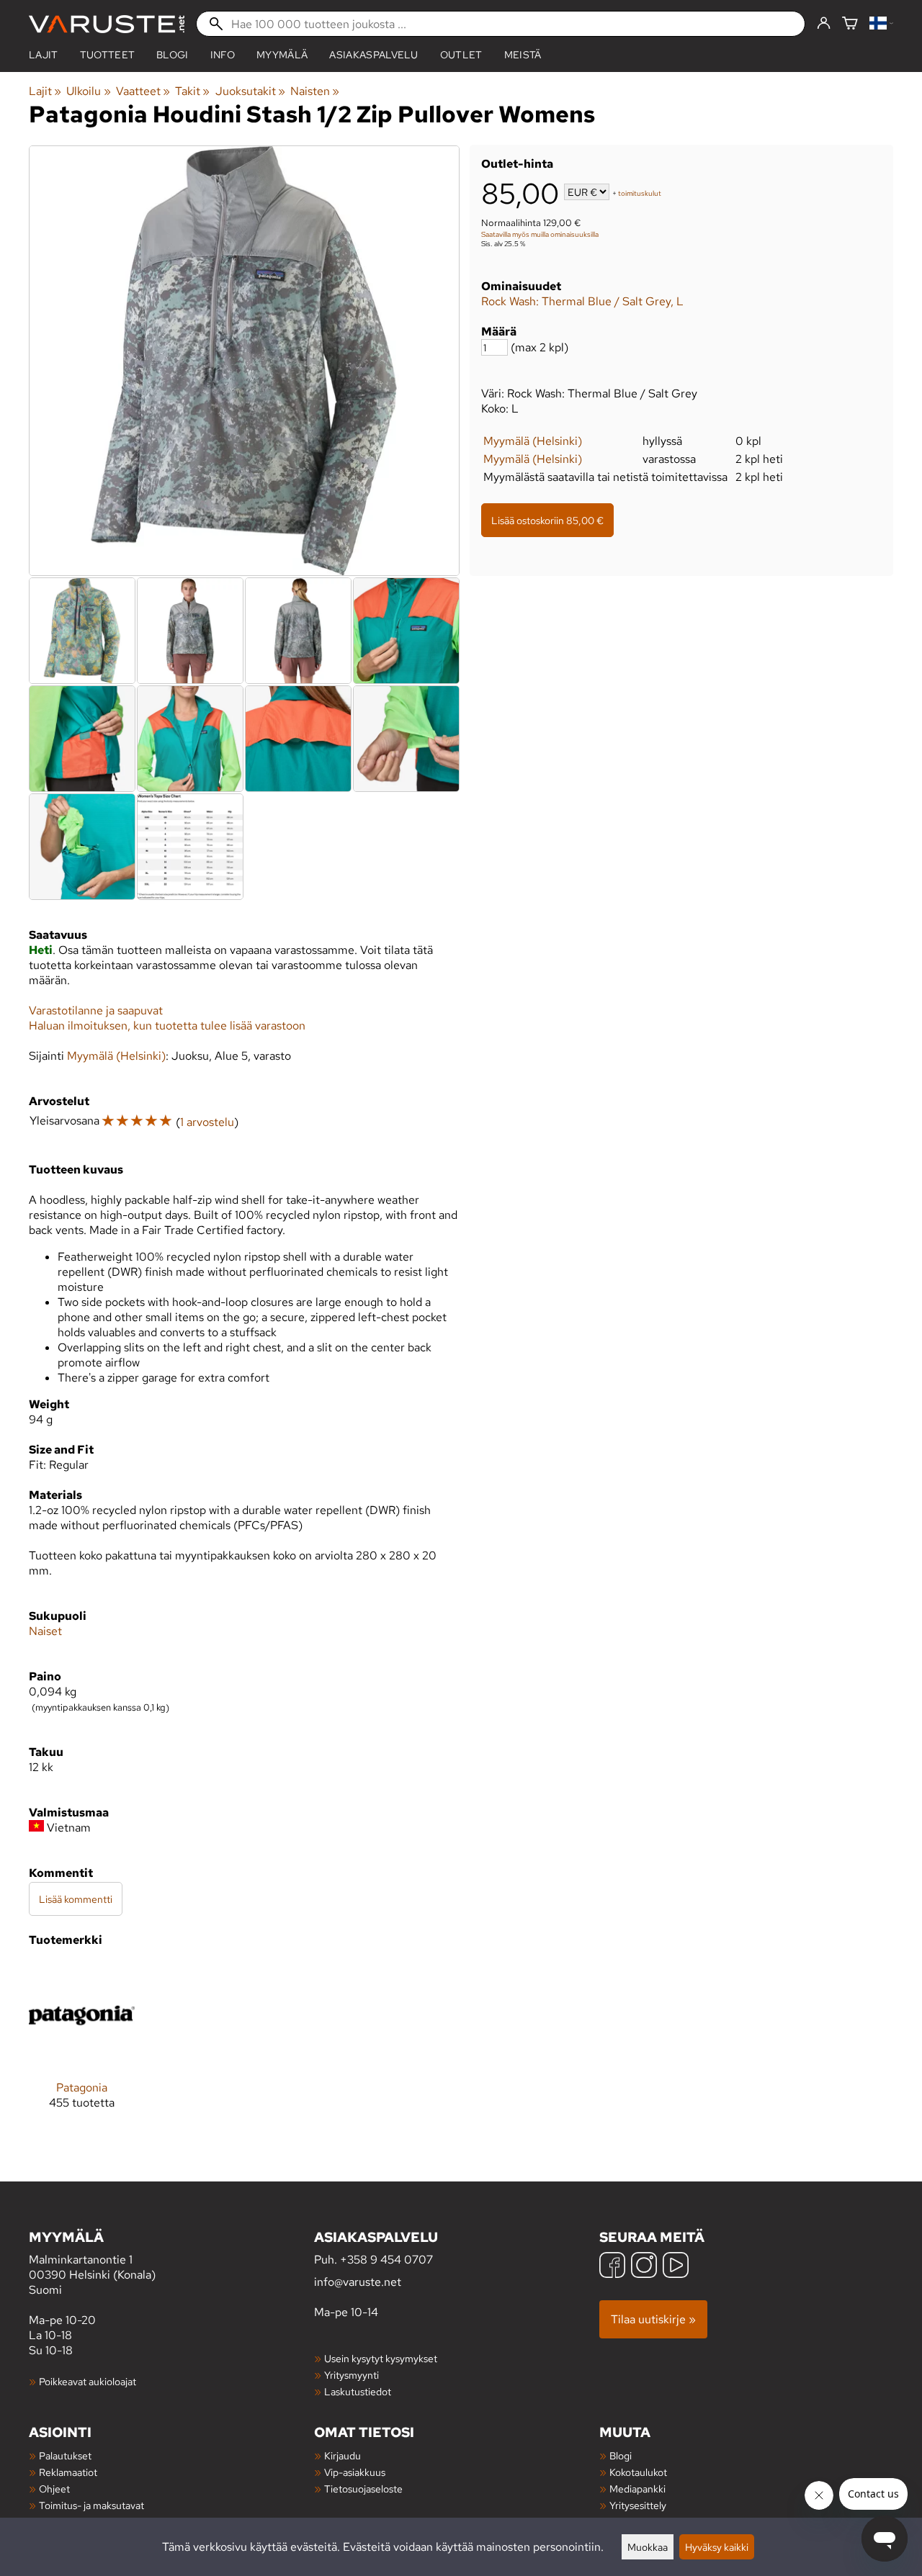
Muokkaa (648, 2547)
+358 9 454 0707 (386, 2260)
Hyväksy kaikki (717, 2547)
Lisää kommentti (76, 1899)
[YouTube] (676, 2267)
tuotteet (108, 55)
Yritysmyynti (352, 2375)
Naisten (315, 91)
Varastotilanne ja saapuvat (96, 1010)
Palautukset (65, 2455)
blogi (173, 55)
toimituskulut (640, 193)
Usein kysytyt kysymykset (381, 2358)
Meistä (523, 55)
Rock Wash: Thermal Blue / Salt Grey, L (582, 301)
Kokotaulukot (638, 2472)
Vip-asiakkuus (355, 2472)
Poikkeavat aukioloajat (88, 2381)
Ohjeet (54, 2489)
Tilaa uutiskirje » (653, 2319)
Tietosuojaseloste (363, 2489)
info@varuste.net (358, 2282)
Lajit (44, 55)
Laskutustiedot (358, 2391)
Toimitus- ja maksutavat (91, 2505)
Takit (192, 91)
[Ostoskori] (850, 24)
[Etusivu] (107, 24)
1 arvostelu (207, 1122)
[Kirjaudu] (824, 24)
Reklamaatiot (68, 2472)
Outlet (461, 55)
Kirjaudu (343, 2455)
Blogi (621, 2455)
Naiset (45, 1631)
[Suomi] (881, 24)
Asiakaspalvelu (373, 55)
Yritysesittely (638, 2505)
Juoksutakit (250, 91)
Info (223, 55)
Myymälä (282, 55)
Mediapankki (637, 2489)
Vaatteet (143, 91)
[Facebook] (612, 2267)
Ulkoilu (88, 91)
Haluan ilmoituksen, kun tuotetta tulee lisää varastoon (167, 1026)
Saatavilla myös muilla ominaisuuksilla (540, 234)
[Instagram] (644, 2267)
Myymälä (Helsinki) (533, 441)
